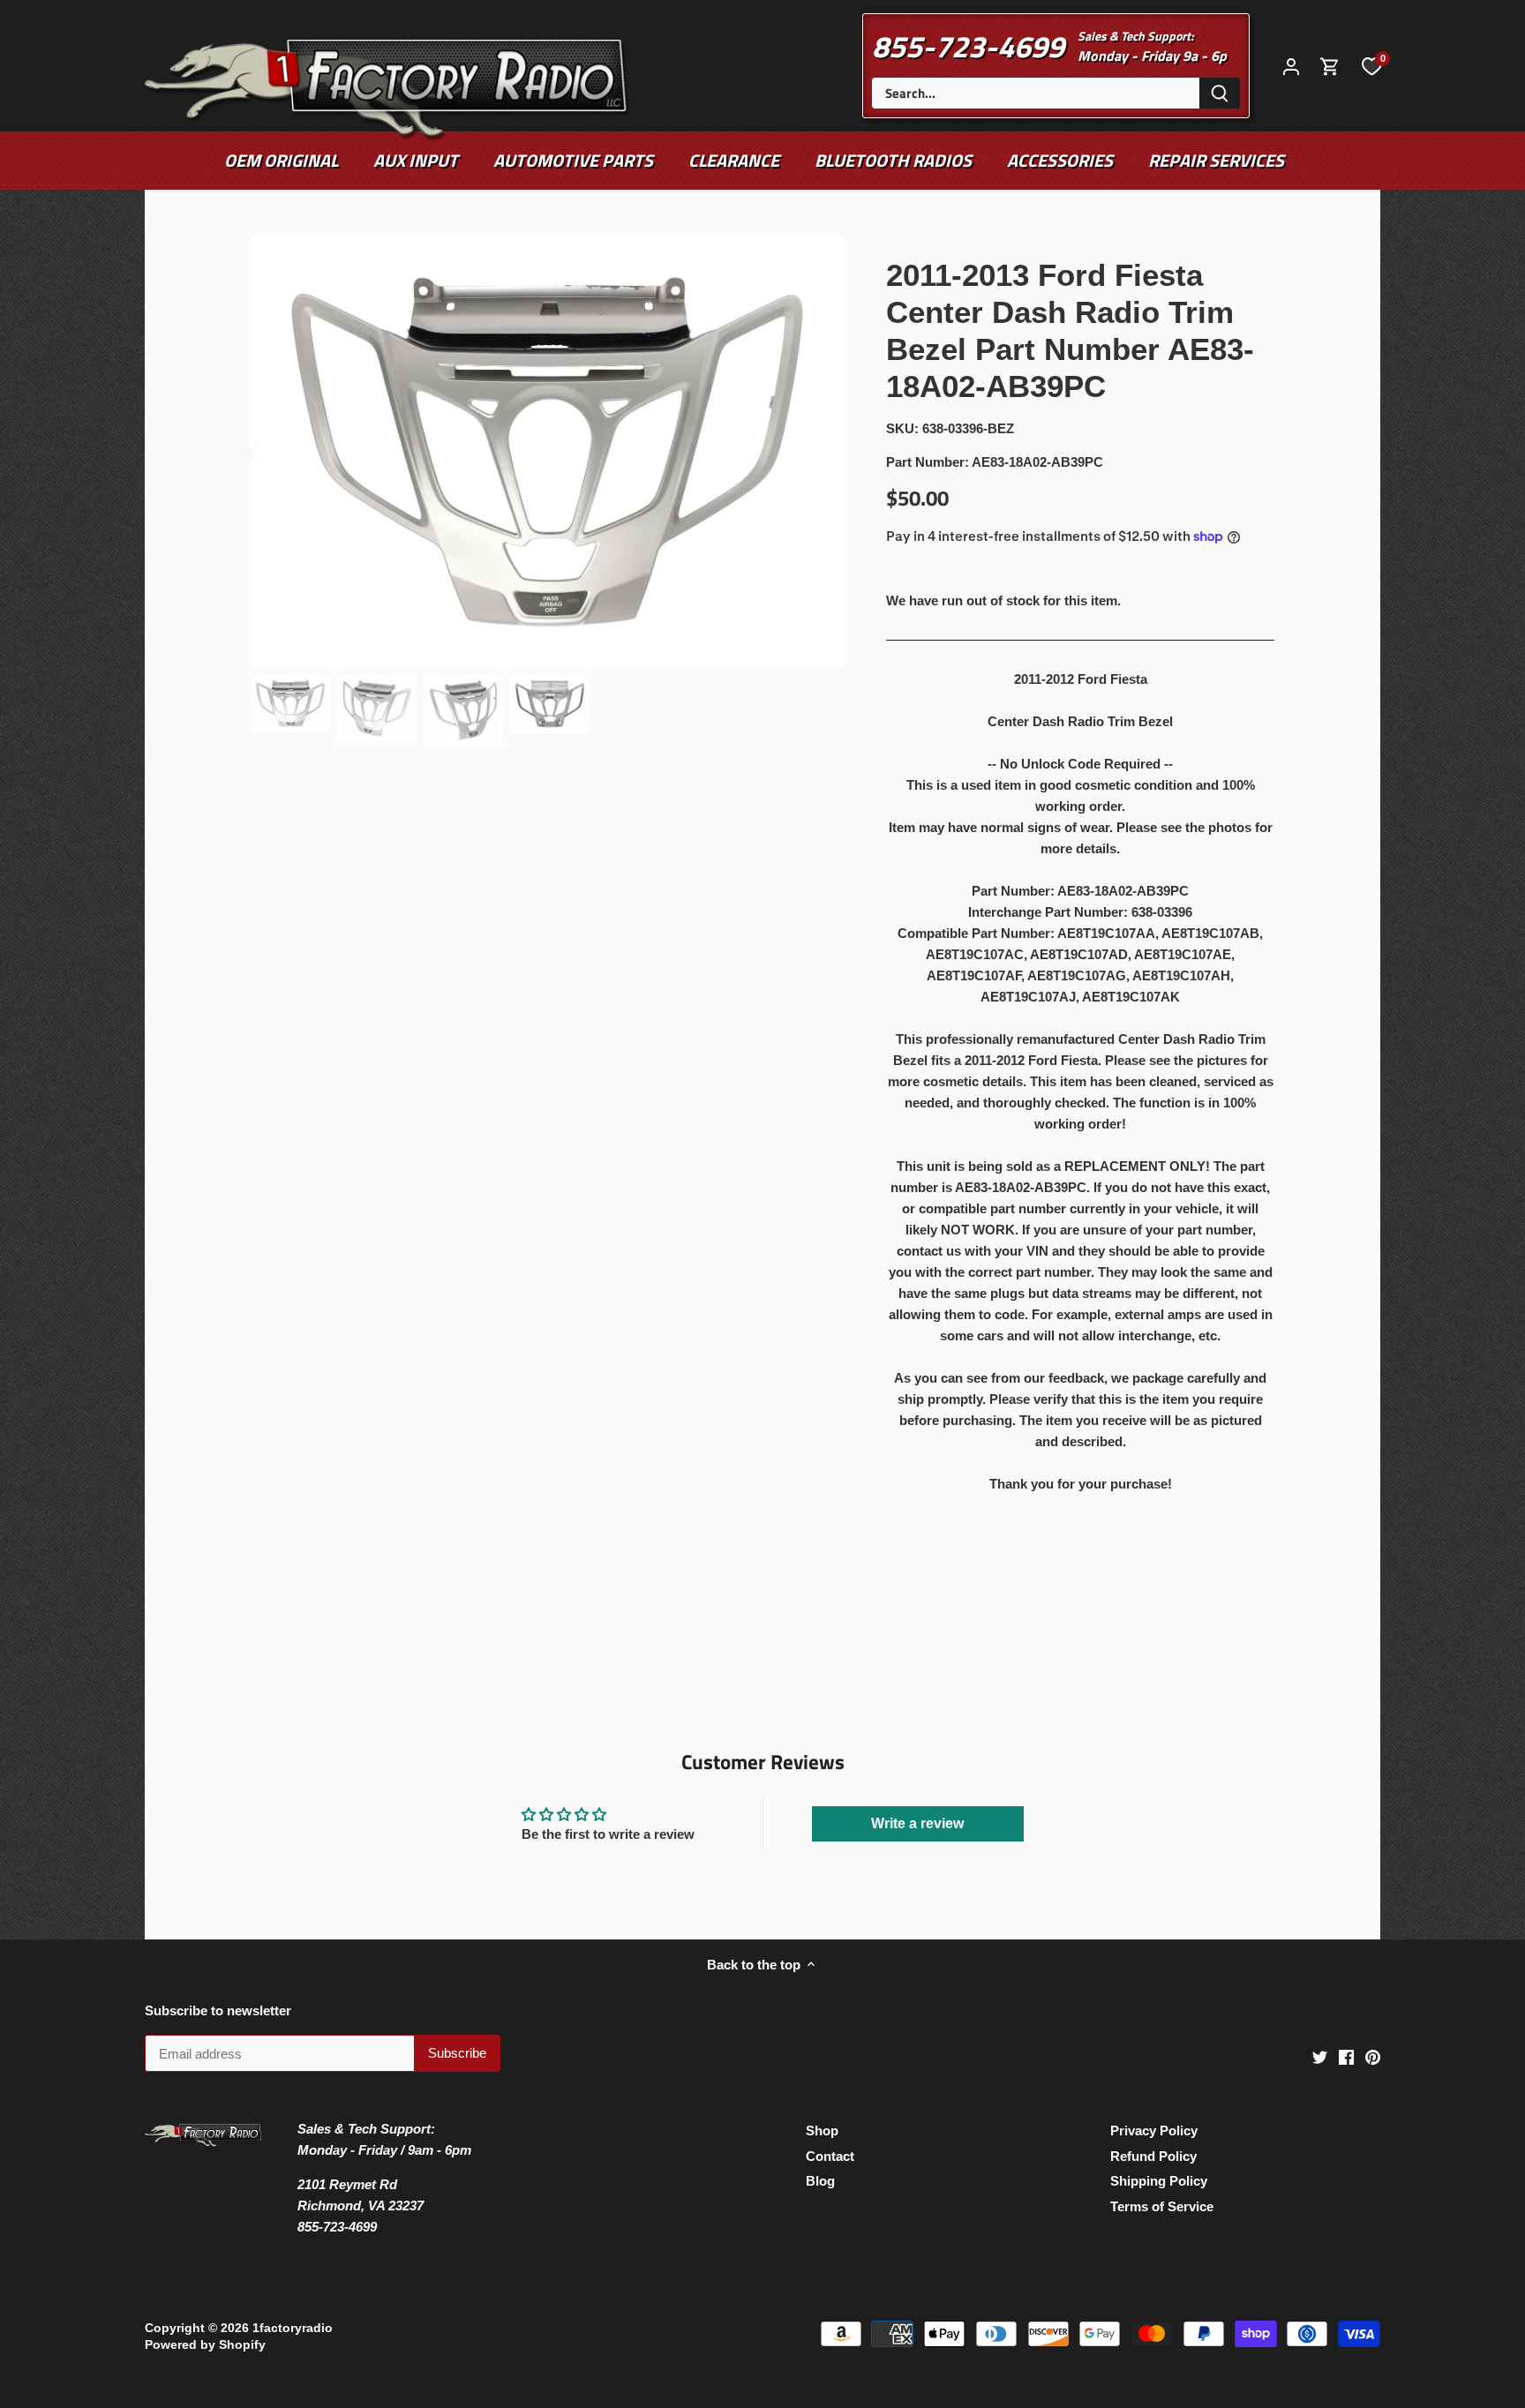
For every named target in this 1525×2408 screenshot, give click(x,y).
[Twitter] (1320, 2056)
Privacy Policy (1154, 2130)
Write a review (917, 1823)
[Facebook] (1346, 2056)
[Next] (817, 452)
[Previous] (277, 452)
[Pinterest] (1373, 2056)
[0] (1371, 65)
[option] (547, 452)
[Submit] (1220, 93)
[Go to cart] (1330, 66)
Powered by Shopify (205, 2345)
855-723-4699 (968, 46)
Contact (830, 2156)
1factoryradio (293, 2328)
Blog (820, 2181)
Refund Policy (1153, 2156)
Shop (822, 2130)
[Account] (1291, 66)
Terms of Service (1162, 2206)
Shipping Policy (1159, 2181)
